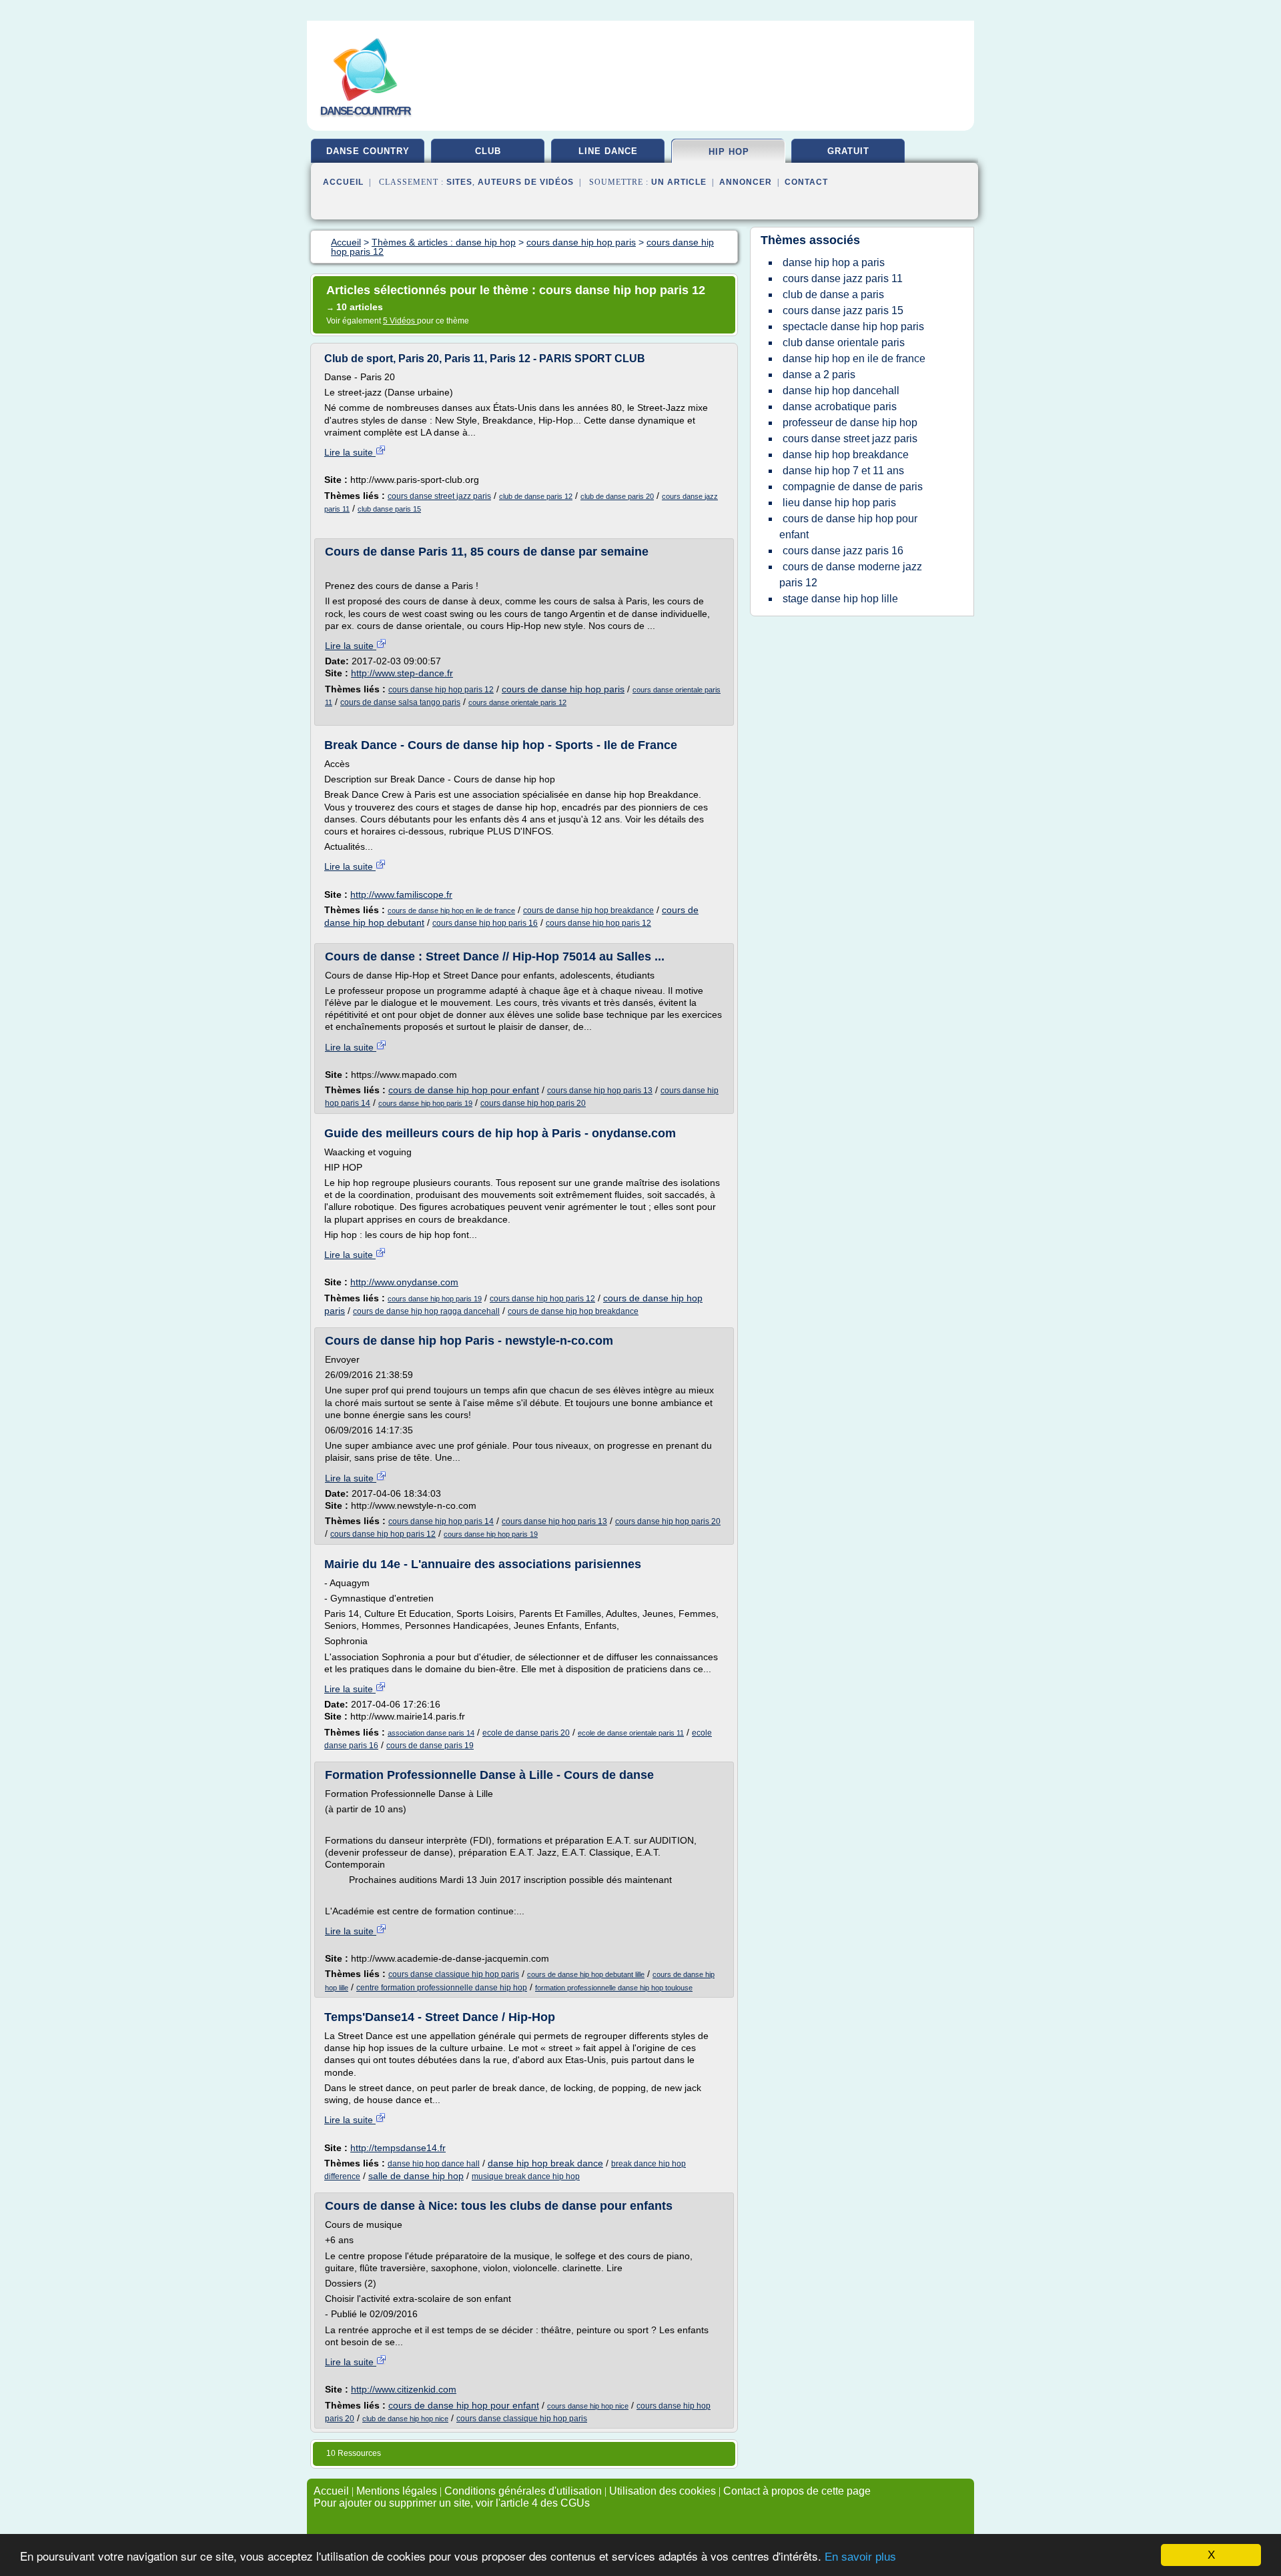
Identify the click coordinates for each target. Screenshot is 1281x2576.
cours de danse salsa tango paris (400, 702)
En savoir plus (860, 2557)
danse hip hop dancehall (841, 391)
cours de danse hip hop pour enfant (464, 1090)
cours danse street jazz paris (439, 496)
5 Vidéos (400, 321)
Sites (459, 182)
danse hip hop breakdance (846, 455)
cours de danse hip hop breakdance (588, 910)
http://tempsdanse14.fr (398, 2148)
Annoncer (746, 182)
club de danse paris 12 (536, 496)
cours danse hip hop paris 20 (533, 1103)
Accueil (343, 182)
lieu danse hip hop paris (839, 503)
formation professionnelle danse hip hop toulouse (614, 1988)
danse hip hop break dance (545, 2163)
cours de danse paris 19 (430, 1746)
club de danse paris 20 (617, 496)
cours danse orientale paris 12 (517, 702)
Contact (806, 182)
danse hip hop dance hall (434, 2164)
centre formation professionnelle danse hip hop (442, 1988)
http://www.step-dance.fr (402, 673)
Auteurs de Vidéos (526, 182)
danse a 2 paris (819, 375)
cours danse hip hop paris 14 (441, 1521)
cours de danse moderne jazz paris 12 (851, 575)
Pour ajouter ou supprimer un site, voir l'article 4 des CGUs (452, 2503)
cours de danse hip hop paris (563, 689)
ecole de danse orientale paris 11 (631, 1733)
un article (679, 182)
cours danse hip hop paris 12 (441, 690)
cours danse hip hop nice (588, 2406)
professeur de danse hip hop (850, 423)
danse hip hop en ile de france (854, 359)
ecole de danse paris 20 (526, 1733)
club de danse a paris (833, 294)
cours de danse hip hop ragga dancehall (426, 1311)
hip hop (729, 152)
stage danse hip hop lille (840, 599)
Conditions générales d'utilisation (523, 2491)
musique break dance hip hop (526, 2176)
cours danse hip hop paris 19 (425, 1103)
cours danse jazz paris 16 (843, 551)
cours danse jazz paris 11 (843, 278)
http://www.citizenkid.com (404, 2389)
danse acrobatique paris (840, 407)
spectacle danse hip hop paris (853, 327)
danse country (368, 151)
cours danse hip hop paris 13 (600, 1091)
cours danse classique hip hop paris (454, 1974)
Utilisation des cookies (663, 2491)
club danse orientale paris (844, 343)
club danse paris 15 (389, 509)
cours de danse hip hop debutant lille (586, 1974)
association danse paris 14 (431, 1733)
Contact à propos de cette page (797, 2491)
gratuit (848, 151)
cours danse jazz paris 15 (843, 310)
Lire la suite (350, 452)
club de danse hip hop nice (405, 2419)
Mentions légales (397, 2491)
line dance (608, 151)
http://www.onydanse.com (404, 1282)
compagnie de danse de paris (853, 487)
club (488, 151)
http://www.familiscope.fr (401, 894)
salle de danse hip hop (416, 2176)
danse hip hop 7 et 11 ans (843, 471)
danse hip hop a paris (834, 262)
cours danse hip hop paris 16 (485, 923)
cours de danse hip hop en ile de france (451, 910)
